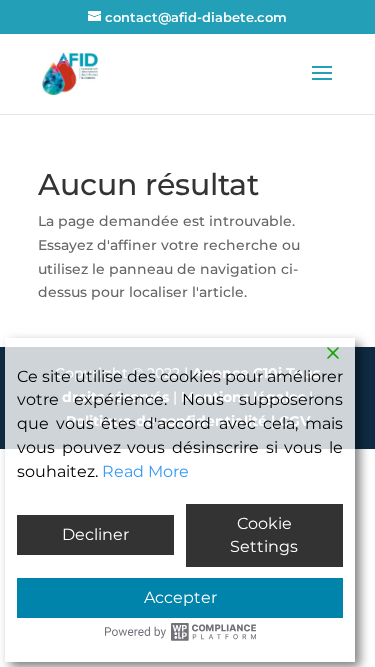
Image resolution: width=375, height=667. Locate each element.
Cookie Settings (264, 535)
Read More (145, 471)
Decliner (95, 534)
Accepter (180, 597)
